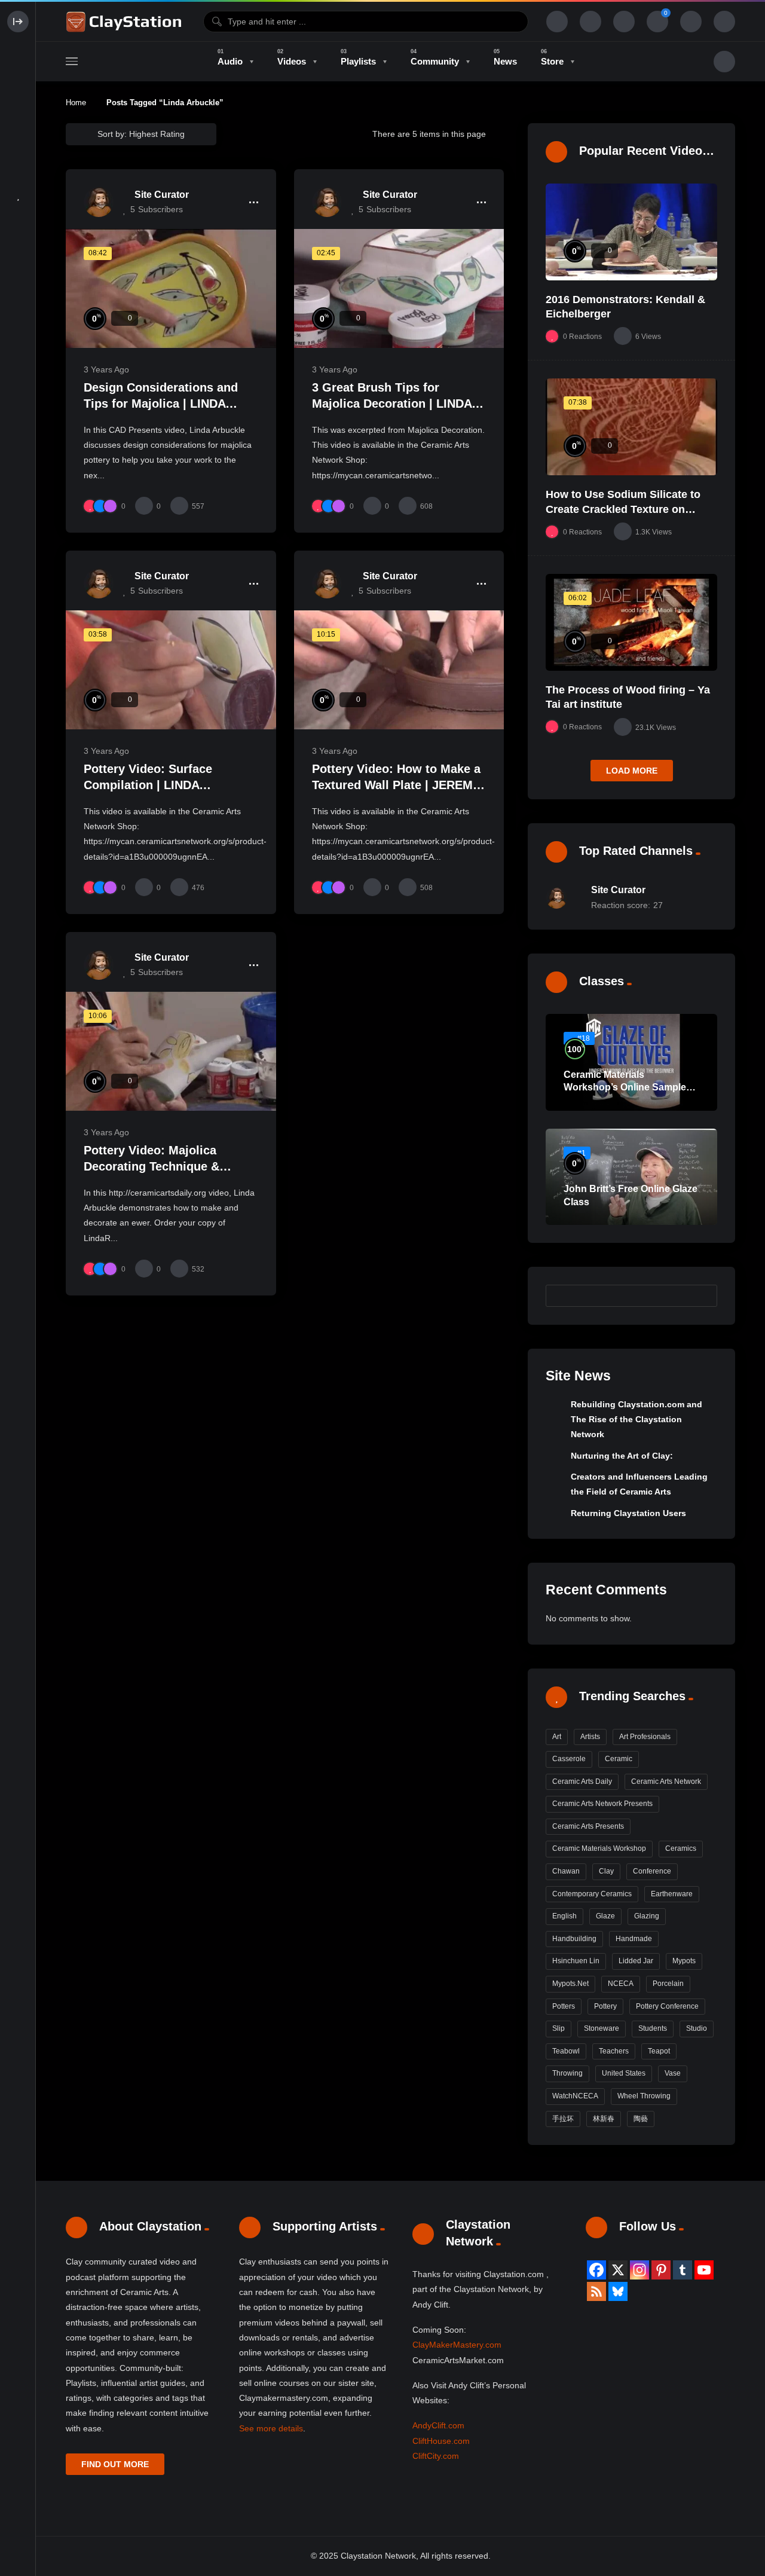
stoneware (602, 2028)
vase (673, 2073)
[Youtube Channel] (704, 2270)
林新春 (604, 2119)
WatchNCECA (575, 2096)
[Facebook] (596, 2270)
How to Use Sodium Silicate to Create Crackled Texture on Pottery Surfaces (623, 509)
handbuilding (574, 1939)
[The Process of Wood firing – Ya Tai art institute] (631, 622)
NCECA (621, 1984)
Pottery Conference (667, 2006)
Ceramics (681, 1848)
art (557, 1737)
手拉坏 (563, 2119)
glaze (605, 1916)
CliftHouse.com (441, 2441)
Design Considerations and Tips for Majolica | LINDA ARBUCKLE (161, 404)
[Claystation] (126, 22)
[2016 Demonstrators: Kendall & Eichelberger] (631, 232)
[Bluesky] (618, 2291)
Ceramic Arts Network (666, 1781)
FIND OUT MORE (115, 2464)
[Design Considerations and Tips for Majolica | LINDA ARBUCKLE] (171, 288)
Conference (652, 1871)
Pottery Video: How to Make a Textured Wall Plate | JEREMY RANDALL (396, 785)
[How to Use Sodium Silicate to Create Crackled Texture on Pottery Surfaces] (631, 427)
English (564, 1916)
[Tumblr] (683, 2270)
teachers (614, 2051)
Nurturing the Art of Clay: (622, 1456)
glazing (647, 1916)
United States (624, 2073)
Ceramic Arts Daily (582, 1781)
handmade (634, 1939)
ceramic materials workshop (599, 1848)
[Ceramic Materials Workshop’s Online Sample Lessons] (631, 1062)
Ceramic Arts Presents (588, 1826)
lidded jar (636, 1961)
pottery (605, 2006)
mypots (684, 1961)
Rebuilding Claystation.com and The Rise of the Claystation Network (637, 1420)
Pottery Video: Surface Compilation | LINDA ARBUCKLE (148, 785)
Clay (606, 1871)
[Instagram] (639, 2270)
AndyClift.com (438, 2425)
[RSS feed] (596, 2291)
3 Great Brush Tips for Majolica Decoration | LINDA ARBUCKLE (392, 404)
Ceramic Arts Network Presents (602, 1804)
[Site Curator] (99, 202)
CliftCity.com (436, 2456)
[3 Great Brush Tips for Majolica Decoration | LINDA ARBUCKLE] (399, 288)
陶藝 (641, 2119)
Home (76, 103)
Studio (697, 2028)
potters (564, 2006)
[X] (618, 2270)
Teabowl (566, 2051)
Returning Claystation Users (628, 1513)
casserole (569, 1759)
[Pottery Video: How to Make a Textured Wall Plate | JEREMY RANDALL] (399, 670)
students (653, 2028)
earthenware (672, 1894)
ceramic (619, 1759)
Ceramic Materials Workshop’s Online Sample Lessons (625, 1087)
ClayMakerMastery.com (457, 2345)
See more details (271, 2428)
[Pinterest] (661, 2270)
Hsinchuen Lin (576, 1961)
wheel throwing (644, 2096)
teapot (659, 2051)
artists (590, 1737)
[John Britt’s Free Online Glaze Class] (631, 1177)
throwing (567, 2073)
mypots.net (570, 1984)
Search (702, 1295)
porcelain (668, 1984)
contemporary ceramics (592, 1894)
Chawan (566, 1871)
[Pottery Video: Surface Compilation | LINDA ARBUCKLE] (171, 670)
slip (559, 2028)
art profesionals (645, 1737)
